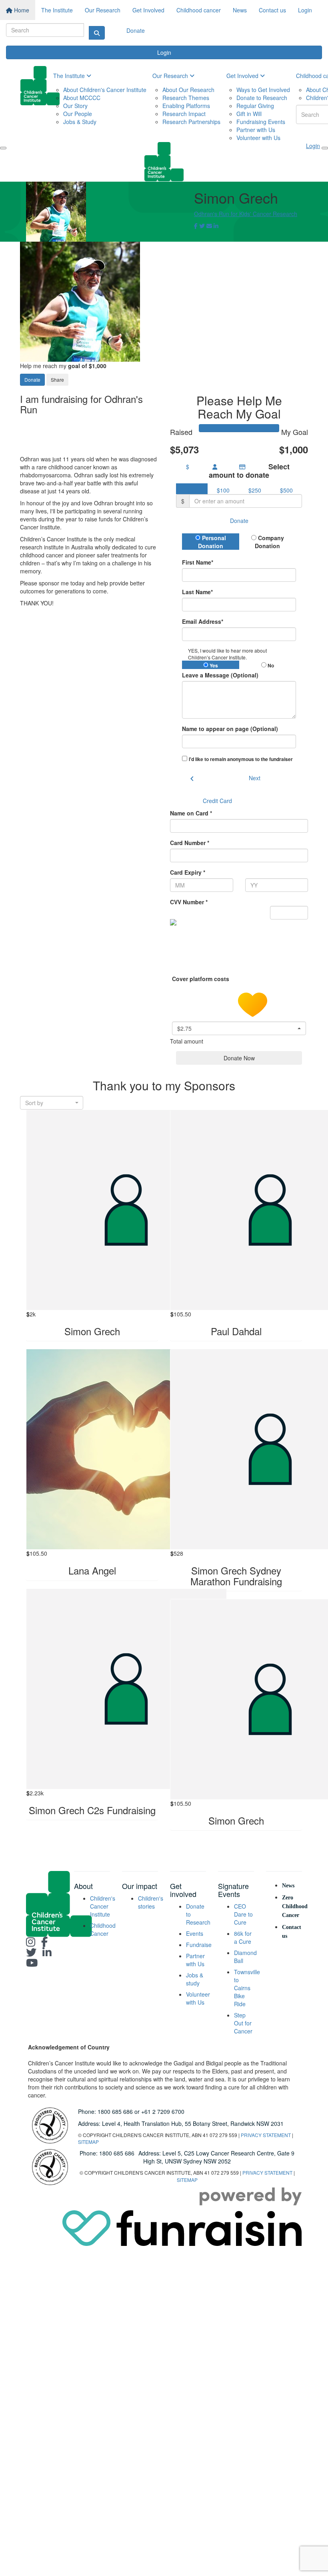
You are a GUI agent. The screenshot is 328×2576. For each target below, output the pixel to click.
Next (255, 778)
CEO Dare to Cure (243, 1914)
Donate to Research (262, 98)
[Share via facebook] (196, 226)
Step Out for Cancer (243, 2023)
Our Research (103, 10)
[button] (239, 1028)
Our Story (75, 106)
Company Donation (269, 542)
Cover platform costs (201, 979)
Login (305, 10)
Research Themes (186, 98)
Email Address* (203, 621)
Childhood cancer (199, 10)
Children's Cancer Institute (103, 1906)
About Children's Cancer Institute (105, 90)
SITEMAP (88, 2142)
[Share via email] (209, 226)
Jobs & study (195, 1979)
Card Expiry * (188, 872)
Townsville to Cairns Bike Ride (247, 1988)
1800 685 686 (115, 2111)
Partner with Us (256, 130)
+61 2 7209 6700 (163, 2111)
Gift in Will (249, 114)
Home (21, 10)
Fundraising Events (261, 122)
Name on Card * (191, 813)
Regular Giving (255, 106)
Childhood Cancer (103, 1929)
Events (195, 1933)
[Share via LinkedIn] (216, 226)
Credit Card (217, 801)
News (240, 10)
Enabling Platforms (186, 106)
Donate (136, 30)
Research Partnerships (191, 122)
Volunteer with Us (258, 138)
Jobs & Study (80, 122)
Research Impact (184, 114)
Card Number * (190, 843)
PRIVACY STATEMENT (266, 2135)
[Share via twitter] (202, 226)
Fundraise (199, 1945)
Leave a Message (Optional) (220, 675)
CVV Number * (189, 902)
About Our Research (188, 90)
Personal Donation (212, 542)
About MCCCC (82, 98)
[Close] (325, 148)
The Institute (57, 10)
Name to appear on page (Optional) (230, 729)
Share (57, 380)
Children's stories (151, 1902)
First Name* (198, 562)
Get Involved (148, 10)
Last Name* (197, 592)
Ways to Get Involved (263, 90)
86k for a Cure (243, 1937)
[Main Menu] (3, 148)
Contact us (272, 10)
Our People (78, 114)
